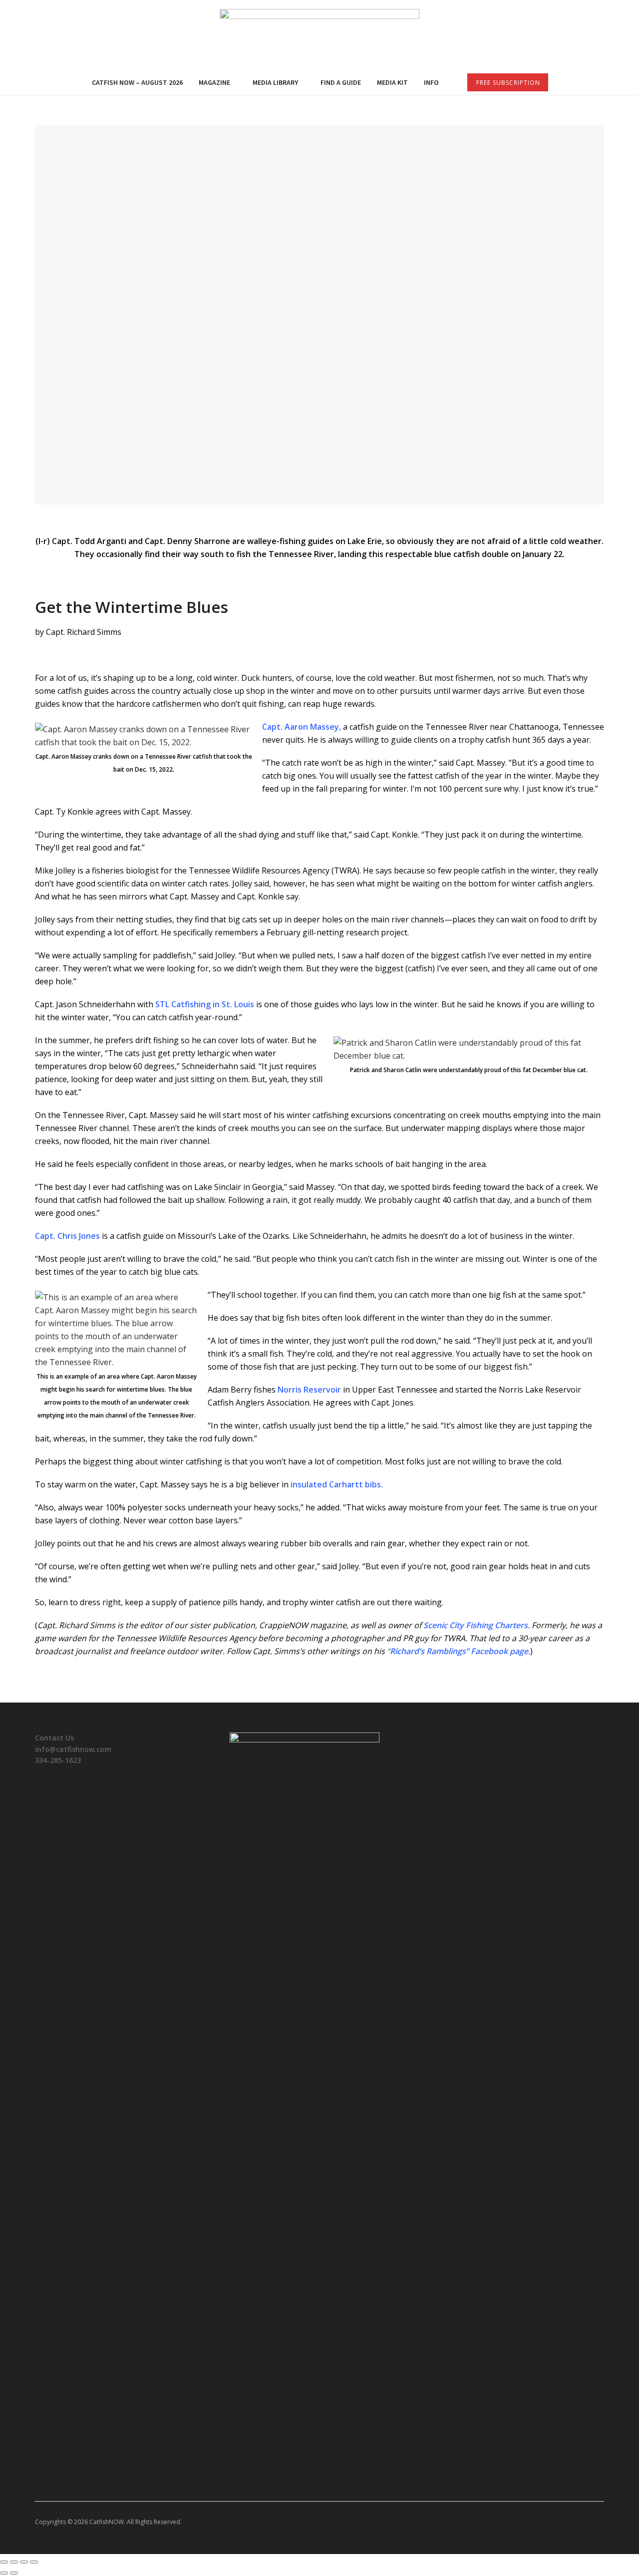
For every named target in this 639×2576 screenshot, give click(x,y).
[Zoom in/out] (34, 2562)
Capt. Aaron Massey (301, 727)
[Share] (14, 2562)
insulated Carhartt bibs (336, 1484)
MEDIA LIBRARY (275, 82)
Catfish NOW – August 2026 (137, 82)
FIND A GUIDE (341, 82)
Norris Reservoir (309, 1390)
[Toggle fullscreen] (24, 2562)
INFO (431, 82)
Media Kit (392, 82)
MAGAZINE (214, 82)
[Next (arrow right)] (14, 2573)
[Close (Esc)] (4, 2562)
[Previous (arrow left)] (4, 2573)
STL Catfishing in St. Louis (205, 1004)
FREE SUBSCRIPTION (508, 83)
